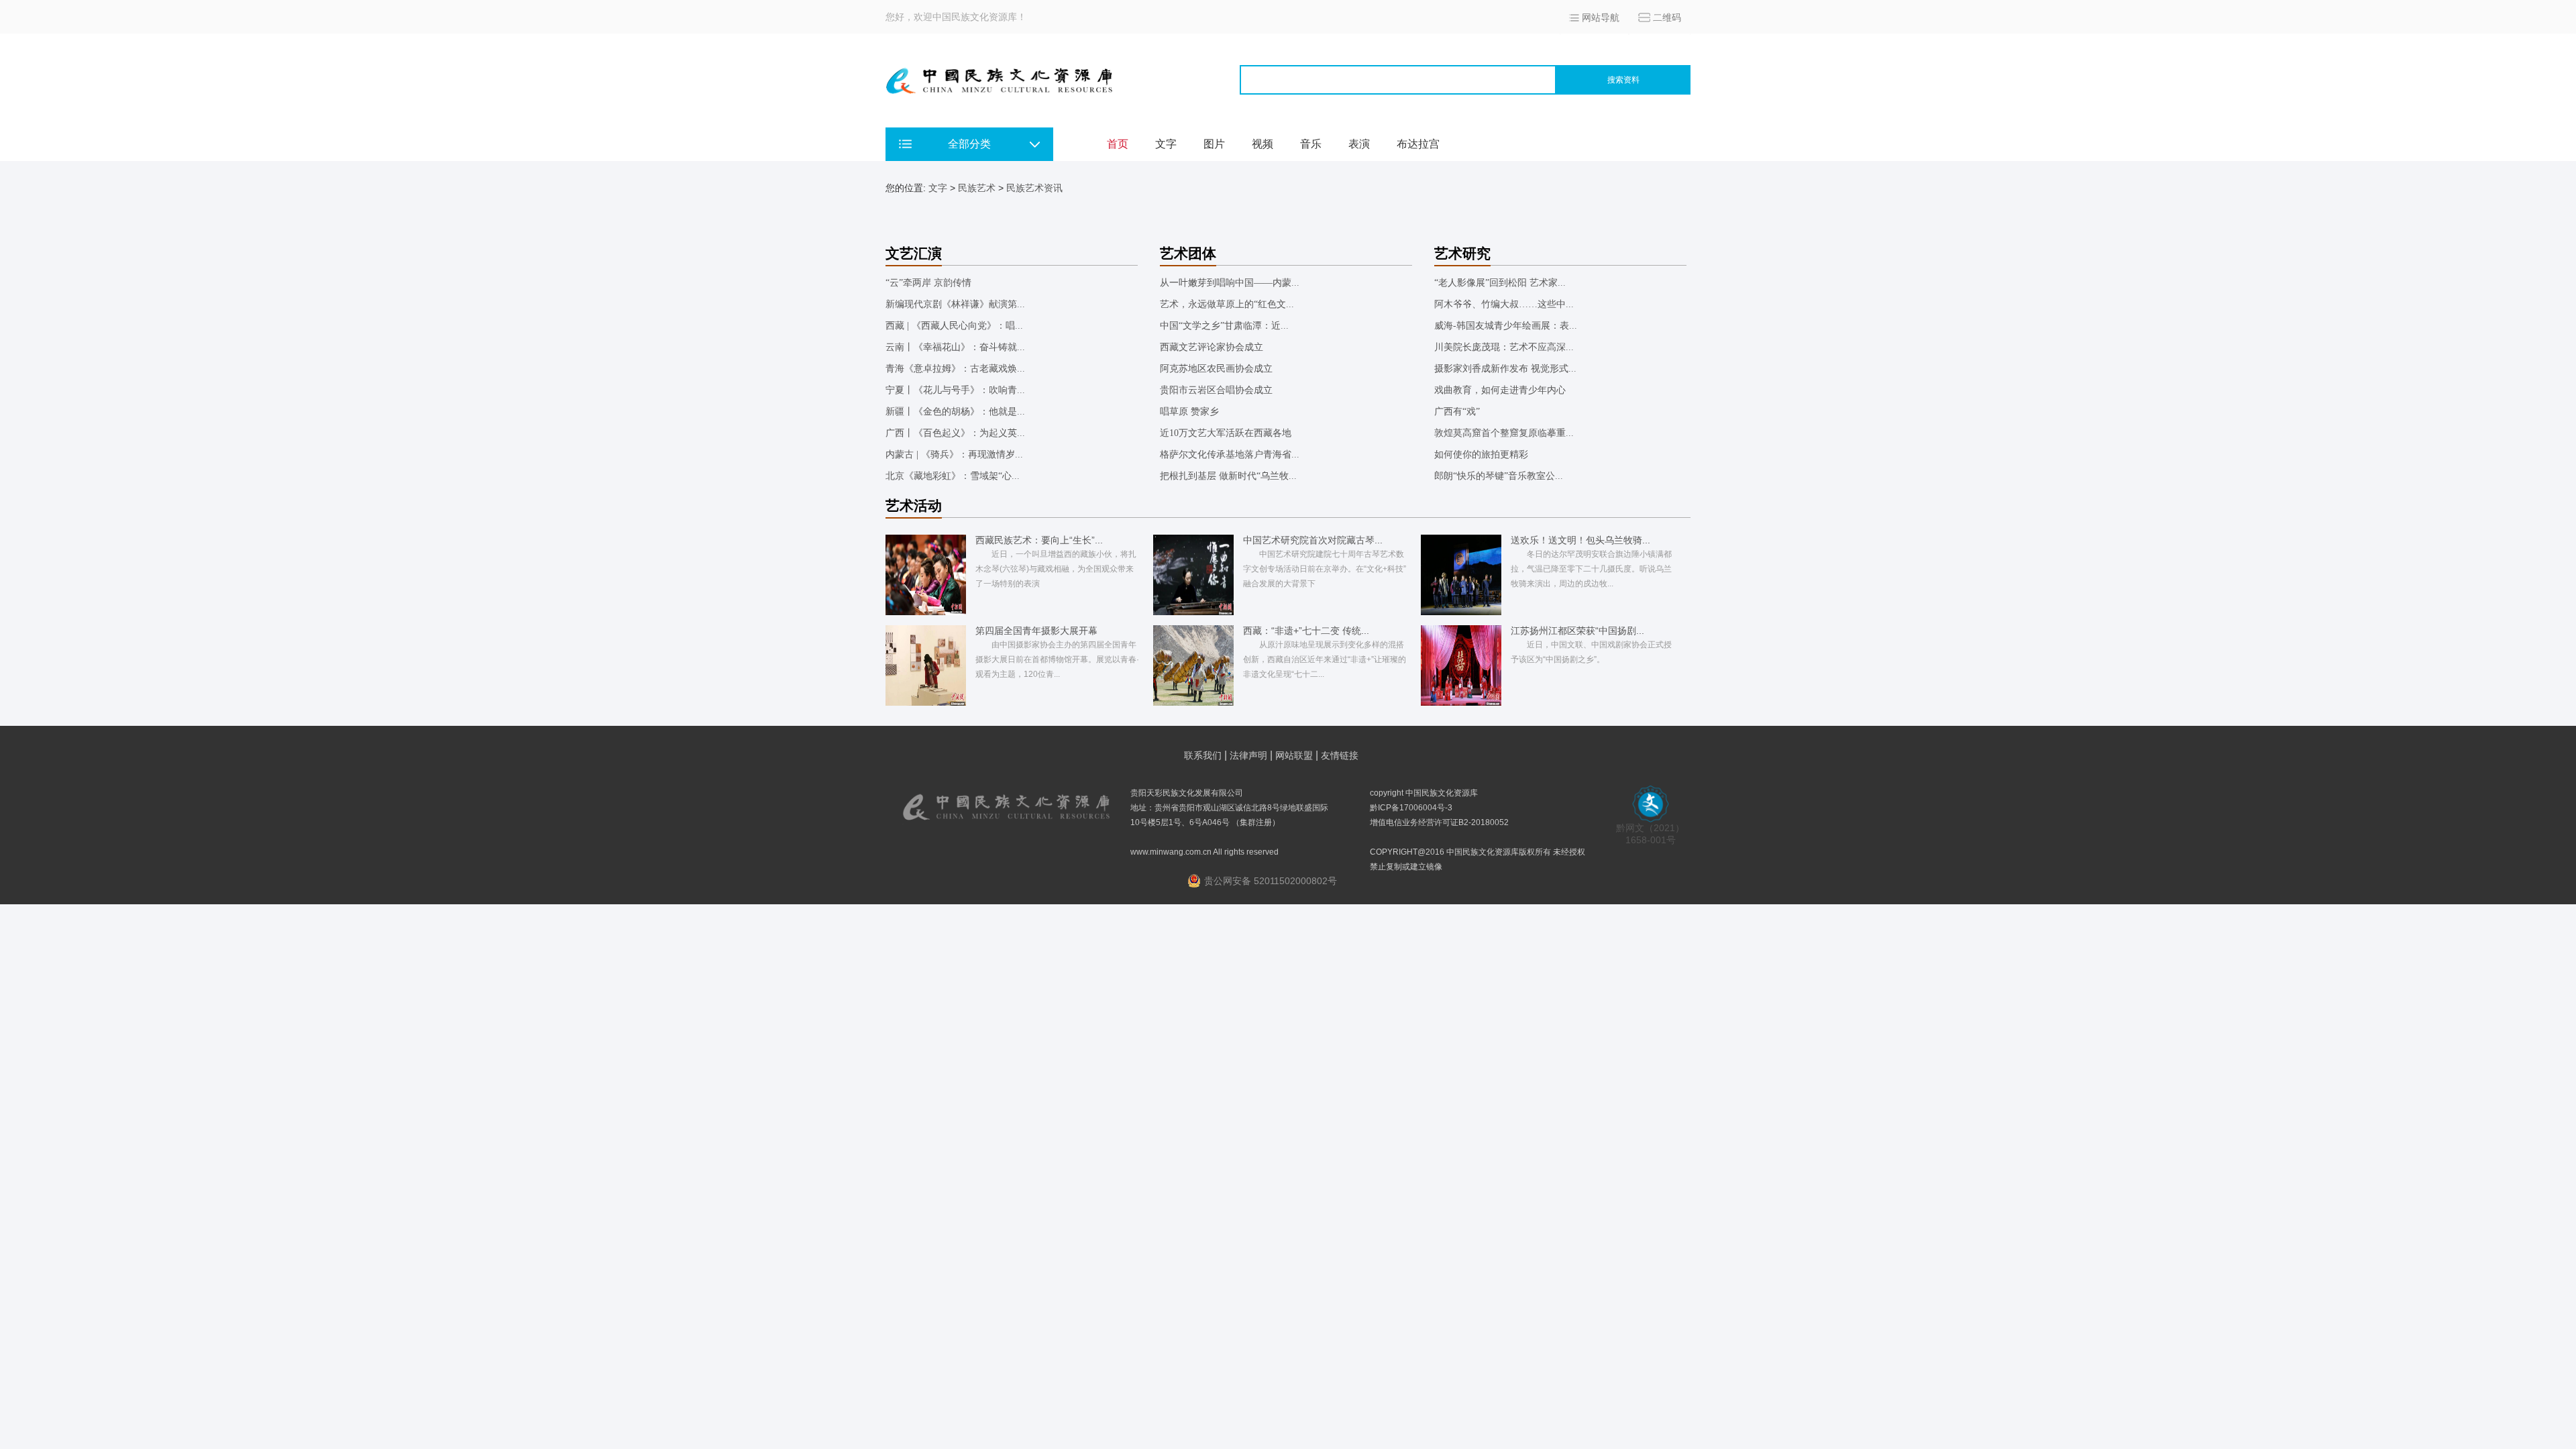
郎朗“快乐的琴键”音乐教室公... (1499, 476)
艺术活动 (914, 505)
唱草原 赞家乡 (1189, 412)
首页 (1118, 144)
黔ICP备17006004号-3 (1411, 808)
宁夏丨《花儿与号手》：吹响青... (955, 390)
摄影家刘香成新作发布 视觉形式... (1505, 369)
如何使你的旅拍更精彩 (1481, 454)
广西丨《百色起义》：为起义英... (955, 433)
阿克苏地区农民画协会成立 (1216, 369)
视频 (1263, 144)
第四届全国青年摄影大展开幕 (1036, 631)
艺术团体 (1188, 253)
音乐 (1311, 144)
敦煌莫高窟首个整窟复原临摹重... (1504, 433)
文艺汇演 (914, 253)
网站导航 (1601, 17)
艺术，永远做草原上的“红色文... (1227, 304)
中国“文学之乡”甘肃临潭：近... (1224, 326)
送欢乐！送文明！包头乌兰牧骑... (1580, 540)
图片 (1214, 144)
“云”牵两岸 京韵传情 (928, 283)
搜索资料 (1623, 80)
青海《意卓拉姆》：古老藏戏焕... (955, 369)
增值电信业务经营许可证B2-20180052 (1439, 822)
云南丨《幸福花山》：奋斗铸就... (955, 347)
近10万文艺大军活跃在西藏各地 (1226, 433)
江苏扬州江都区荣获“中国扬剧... (1577, 631)
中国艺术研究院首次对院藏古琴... (1313, 540)
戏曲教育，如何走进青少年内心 (1500, 390)
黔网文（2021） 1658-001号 (1650, 834)
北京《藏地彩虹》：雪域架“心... (953, 476)
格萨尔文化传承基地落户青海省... (1230, 454)
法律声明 (1248, 755)
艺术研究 (1462, 253)
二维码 (1667, 17)
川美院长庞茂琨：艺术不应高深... (1504, 347)
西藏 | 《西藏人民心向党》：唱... (954, 326)
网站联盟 (1294, 755)
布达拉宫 (1418, 144)
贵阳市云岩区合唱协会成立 (1216, 390)
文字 (1166, 144)
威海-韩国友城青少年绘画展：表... (1506, 326)
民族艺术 (977, 188)
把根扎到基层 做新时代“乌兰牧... (1228, 476)
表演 (1359, 144)
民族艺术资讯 (1034, 188)
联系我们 (1203, 755)
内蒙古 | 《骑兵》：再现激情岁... (954, 454)
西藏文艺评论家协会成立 (1212, 347)
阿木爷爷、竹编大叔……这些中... (1504, 304)
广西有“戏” (1457, 412)
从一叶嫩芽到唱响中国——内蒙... (1230, 283)
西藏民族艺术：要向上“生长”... (1039, 540)
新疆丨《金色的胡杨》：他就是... (955, 412)
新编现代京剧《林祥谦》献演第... (955, 304)
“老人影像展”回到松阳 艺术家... (1500, 283)
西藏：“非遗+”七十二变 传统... (1306, 631)
